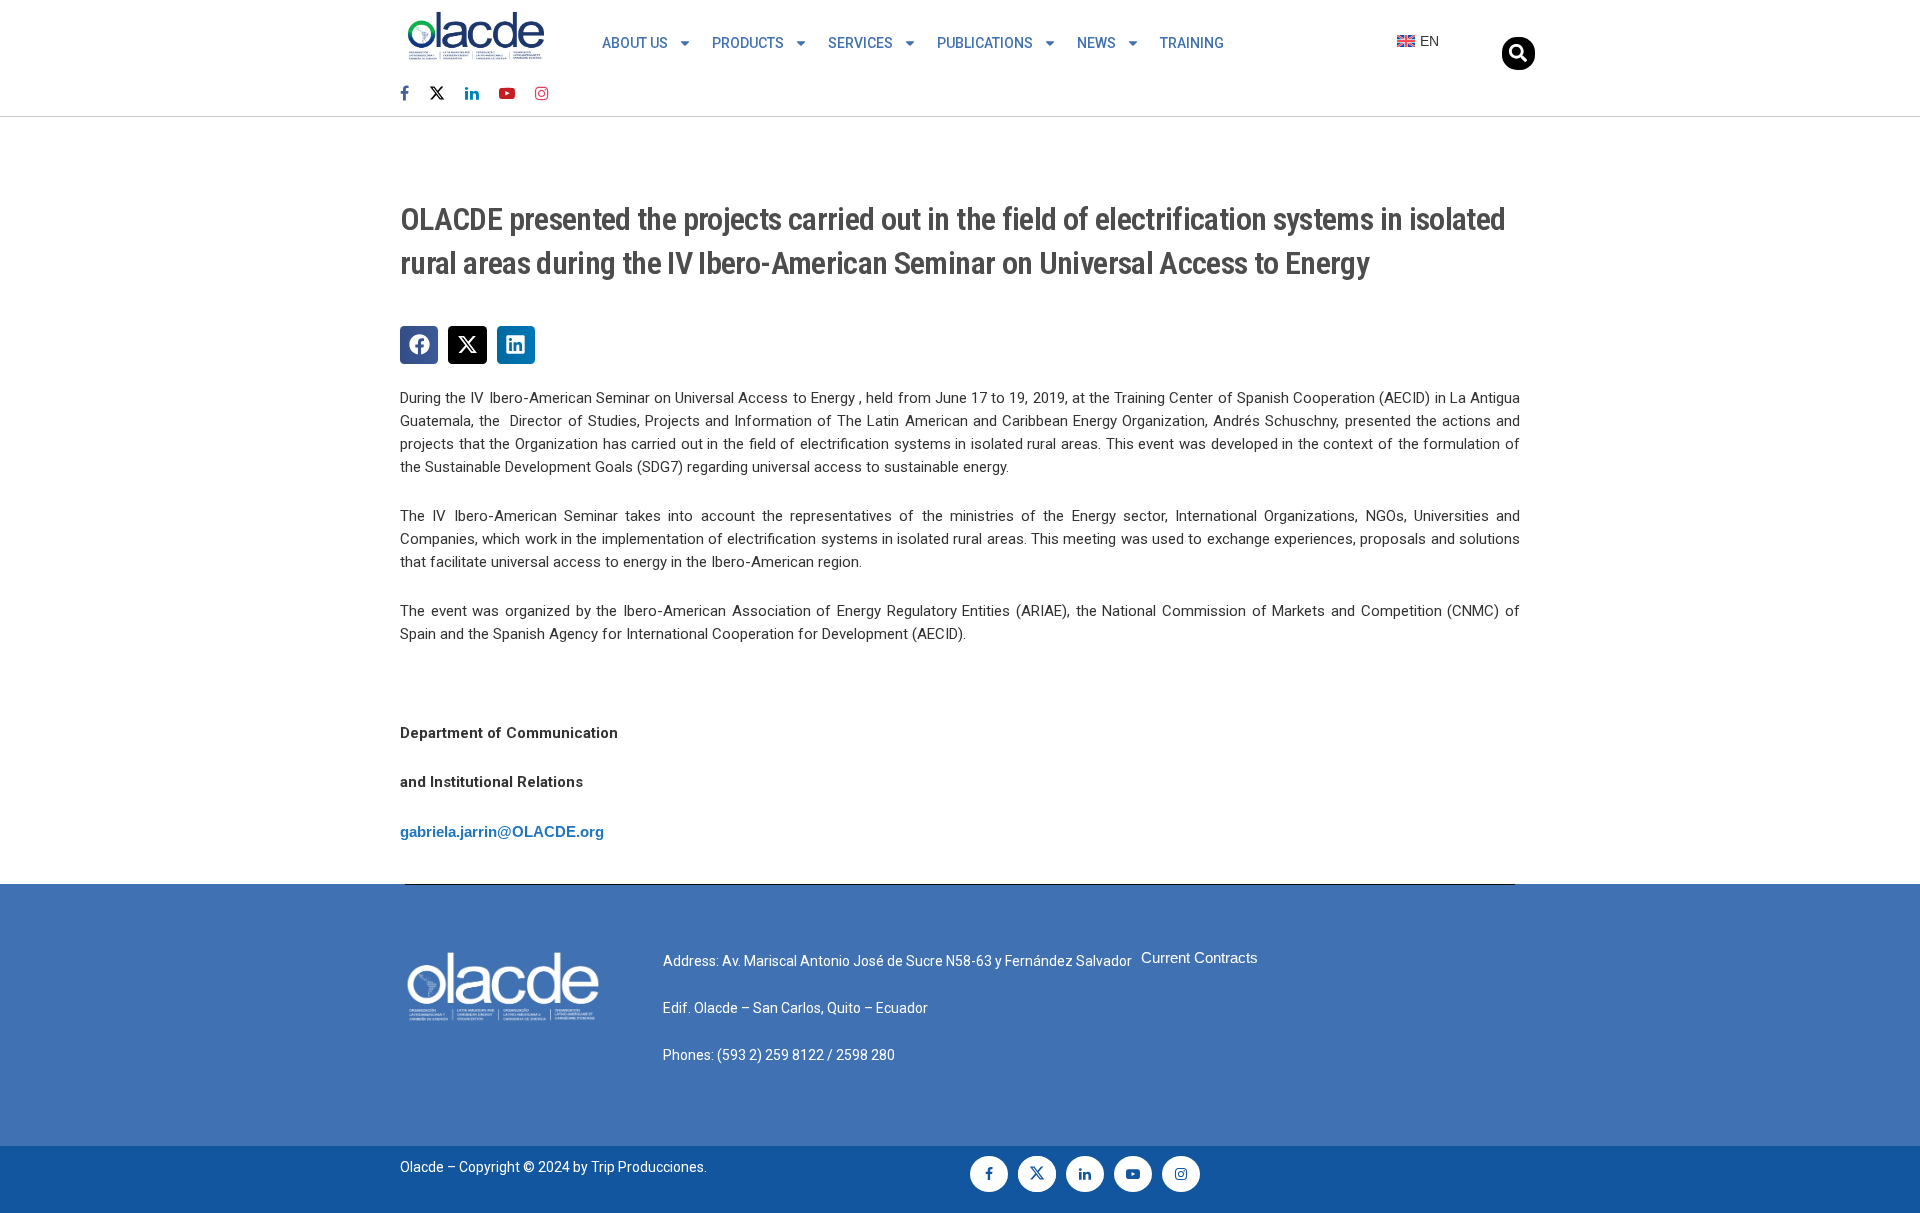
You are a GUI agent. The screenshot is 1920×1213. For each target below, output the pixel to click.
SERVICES (860, 43)
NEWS (1096, 43)
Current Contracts (1199, 957)
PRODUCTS (748, 43)
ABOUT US (635, 43)
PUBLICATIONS (985, 43)
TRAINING (1192, 43)
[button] (1518, 53)
